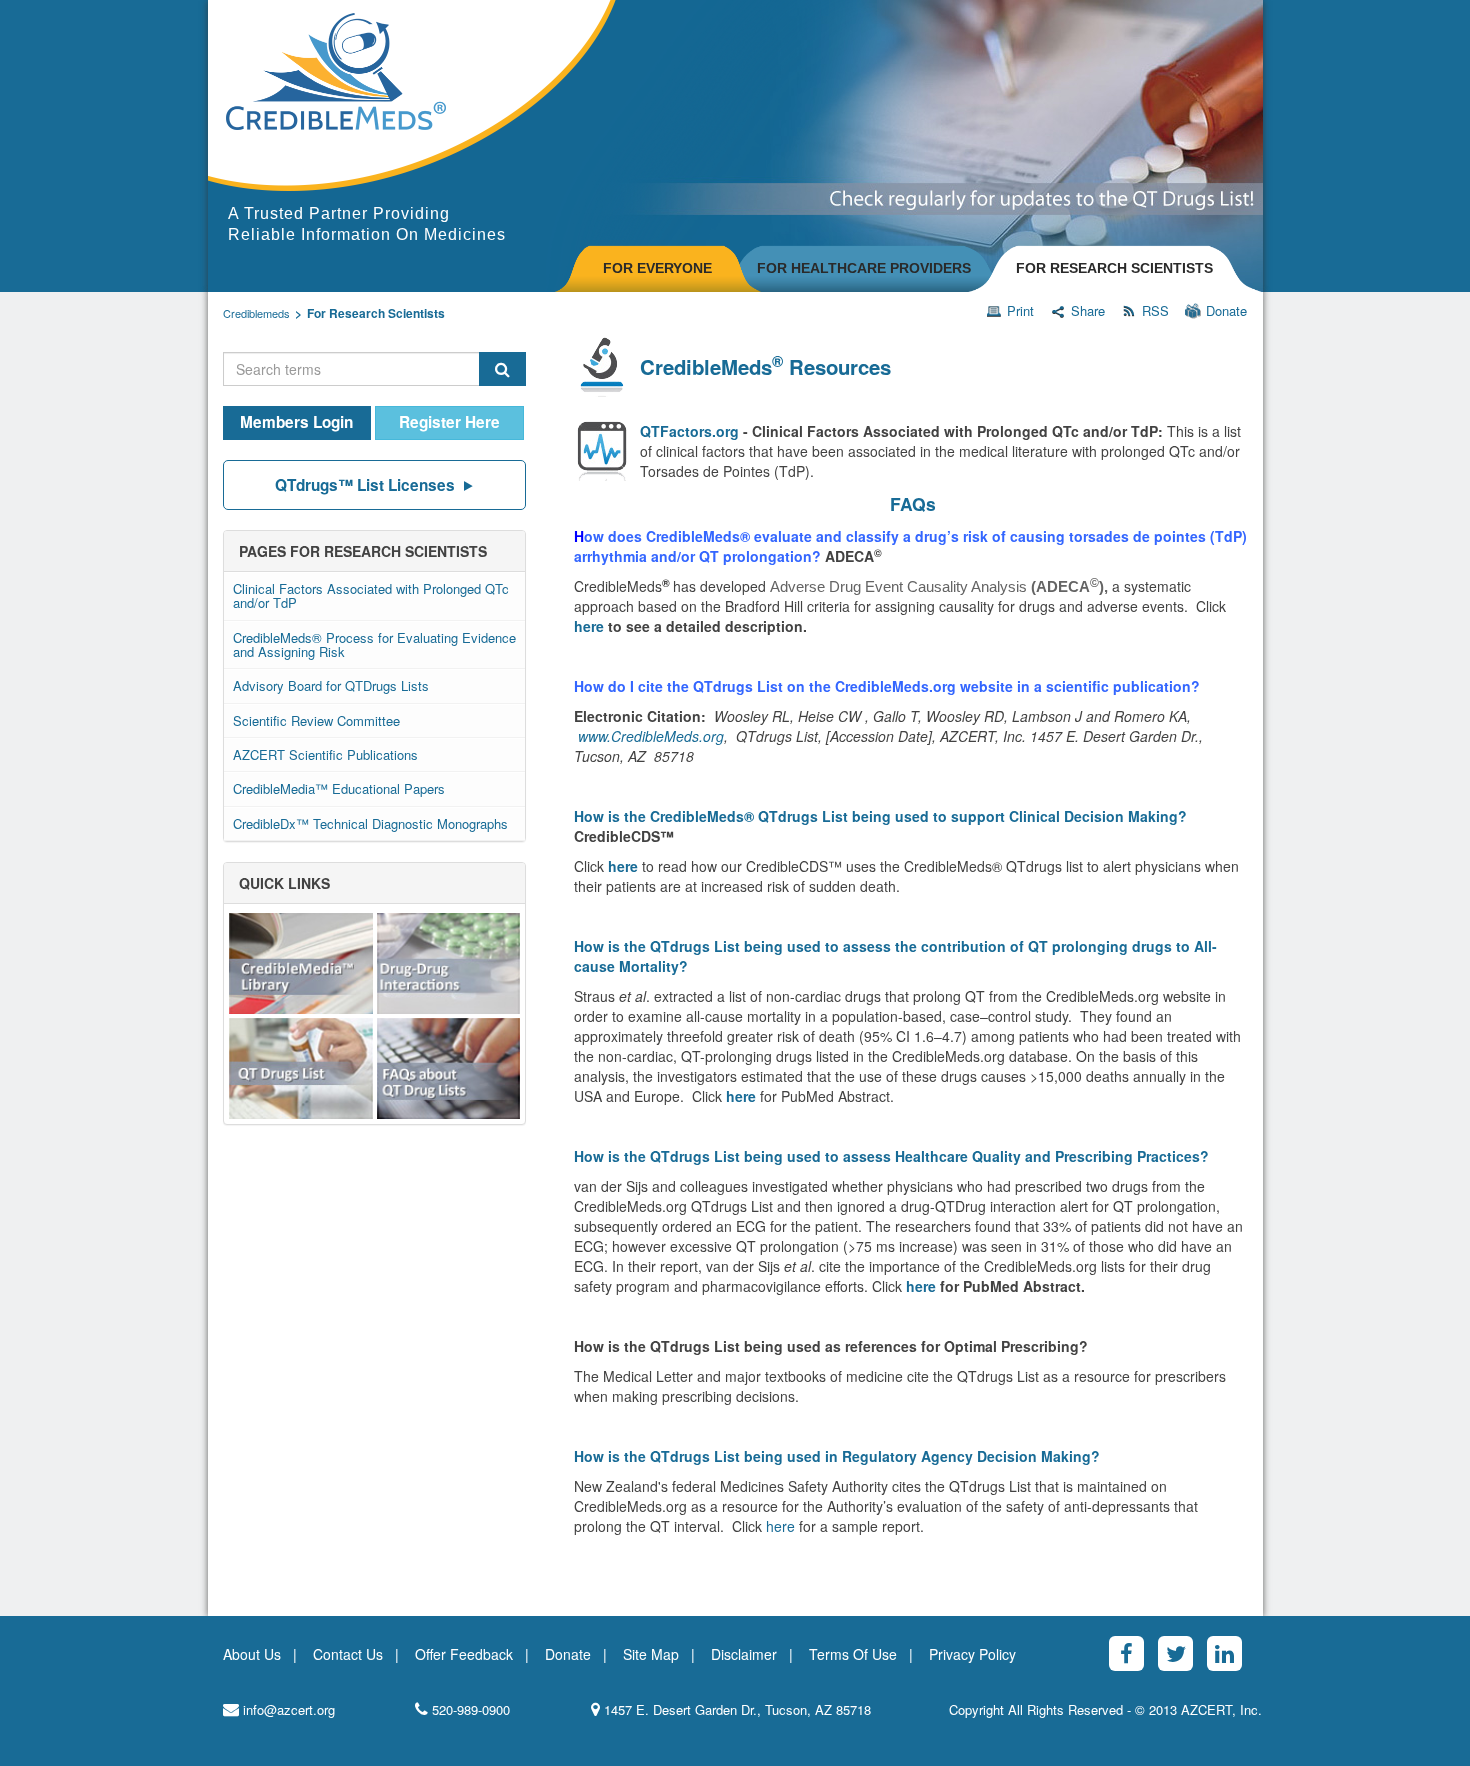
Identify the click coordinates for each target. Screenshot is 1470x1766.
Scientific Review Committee (316, 720)
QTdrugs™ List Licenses (365, 485)
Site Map (651, 1654)
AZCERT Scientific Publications (325, 754)
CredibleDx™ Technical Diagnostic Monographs (370, 823)
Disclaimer (744, 1654)
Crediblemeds (256, 313)
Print (1020, 311)
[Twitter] (1175, 1653)
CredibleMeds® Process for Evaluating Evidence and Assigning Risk (374, 644)
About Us (252, 1654)
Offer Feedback (464, 1654)
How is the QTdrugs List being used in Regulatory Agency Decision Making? (837, 1456)
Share (1088, 311)
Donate (1226, 311)
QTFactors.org (689, 431)
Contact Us (348, 1654)
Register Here (449, 422)
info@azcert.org (287, 1710)
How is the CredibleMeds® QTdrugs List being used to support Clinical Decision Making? (880, 816)
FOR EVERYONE (657, 268)
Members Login (296, 422)
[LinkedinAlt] (1224, 1653)
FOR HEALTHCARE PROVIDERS (864, 268)
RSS (1155, 311)
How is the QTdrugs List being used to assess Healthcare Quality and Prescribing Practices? (891, 1156)
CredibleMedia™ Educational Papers (339, 788)
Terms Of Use (853, 1654)
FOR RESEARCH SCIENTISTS (1114, 268)
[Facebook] (1126, 1653)
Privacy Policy (972, 1654)
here (589, 626)
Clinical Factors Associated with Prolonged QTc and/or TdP (371, 595)
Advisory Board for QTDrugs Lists (331, 685)
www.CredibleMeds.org (651, 736)
